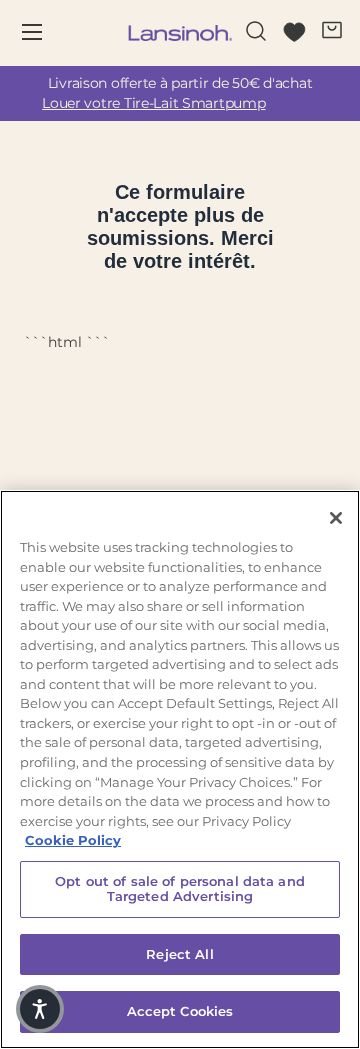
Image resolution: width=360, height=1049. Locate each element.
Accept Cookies (180, 1011)
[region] (180, 769)
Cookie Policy (73, 840)
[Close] (336, 518)
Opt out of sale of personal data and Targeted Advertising (180, 889)
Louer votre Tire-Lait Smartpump (153, 103)
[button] (40, 1009)
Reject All (179, 954)
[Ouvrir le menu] (46, 33)
